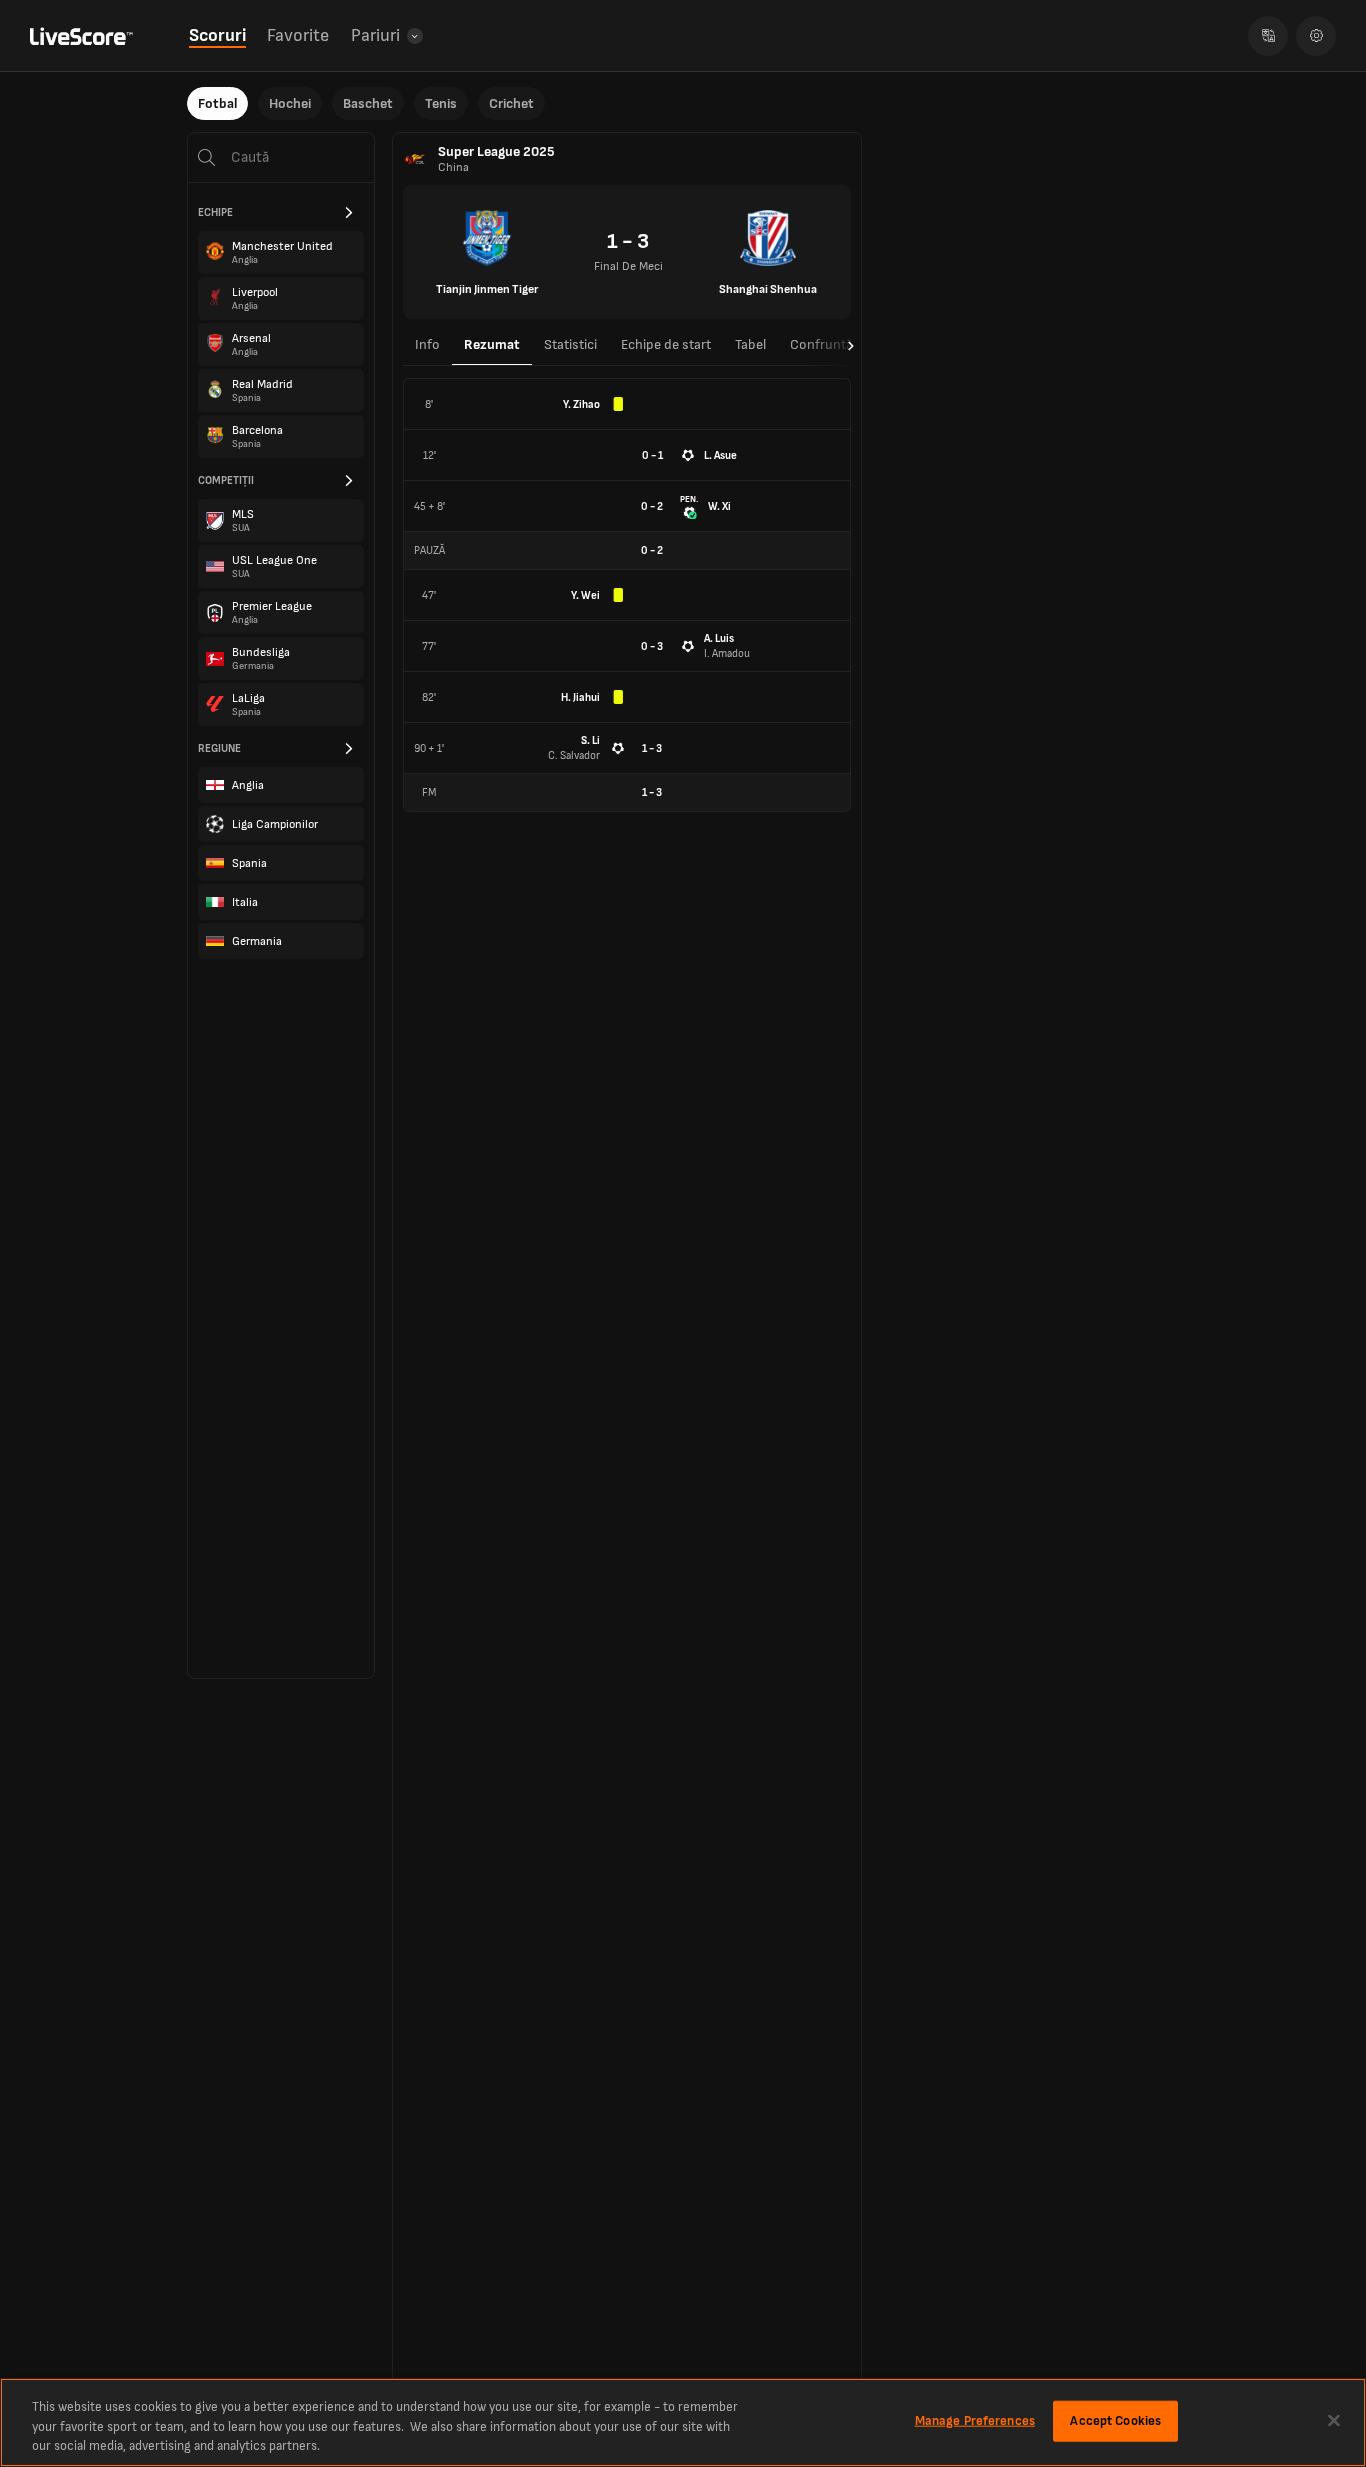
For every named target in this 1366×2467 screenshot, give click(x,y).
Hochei (290, 103)
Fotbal (217, 103)
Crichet (511, 103)
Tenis (441, 103)
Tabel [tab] (750, 344)
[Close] (1334, 2420)
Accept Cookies (1115, 2420)
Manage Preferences (975, 2420)
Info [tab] (427, 344)
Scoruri (217, 35)
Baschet (368, 103)
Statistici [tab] (570, 344)
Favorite (298, 35)
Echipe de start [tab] (666, 344)
